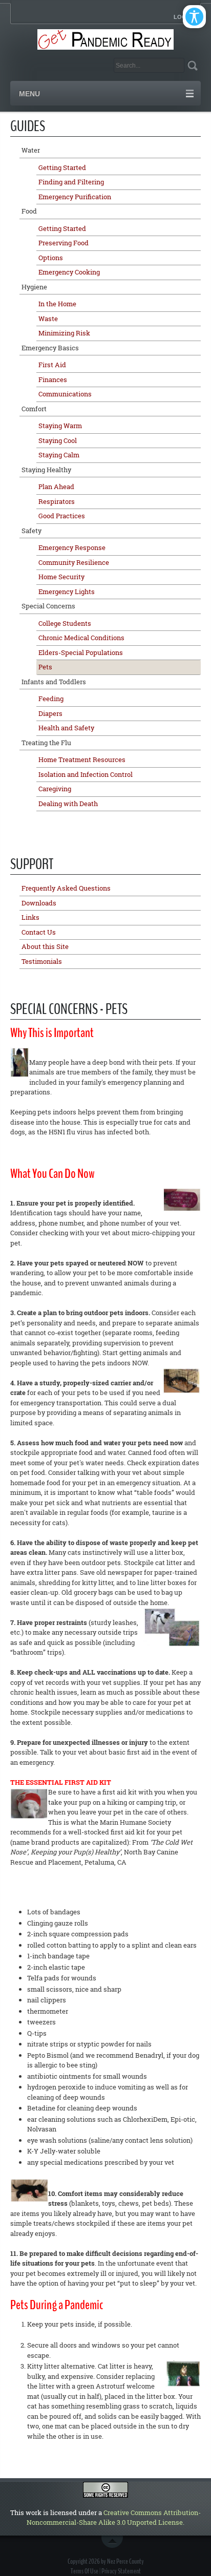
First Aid (52, 365)
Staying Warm (60, 426)
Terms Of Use (85, 2571)
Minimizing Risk (64, 333)
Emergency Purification (75, 197)
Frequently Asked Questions (66, 888)
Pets (45, 667)
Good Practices (62, 516)
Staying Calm (59, 455)
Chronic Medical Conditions (81, 638)
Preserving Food (64, 243)
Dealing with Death (68, 804)
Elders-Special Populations (81, 652)
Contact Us (39, 932)
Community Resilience (74, 562)
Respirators (57, 501)
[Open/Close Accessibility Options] (194, 17)
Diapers (50, 713)
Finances (53, 379)
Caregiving (55, 789)
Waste (48, 319)
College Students (65, 623)
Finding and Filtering (71, 182)
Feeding (51, 699)
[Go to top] (114, 2542)
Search (192, 65)
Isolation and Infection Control (86, 774)
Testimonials (42, 961)
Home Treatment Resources (82, 759)
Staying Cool (58, 440)
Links (30, 917)
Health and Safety (66, 728)
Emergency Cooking (69, 272)
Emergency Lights (67, 592)
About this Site (45, 946)
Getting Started (62, 167)
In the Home (57, 304)
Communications (65, 394)
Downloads (39, 903)
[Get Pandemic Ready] (106, 38)
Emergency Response (72, 547)
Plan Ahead (56, 487)
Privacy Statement (121, 2571)
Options (51, 258)
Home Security (61, 577)
